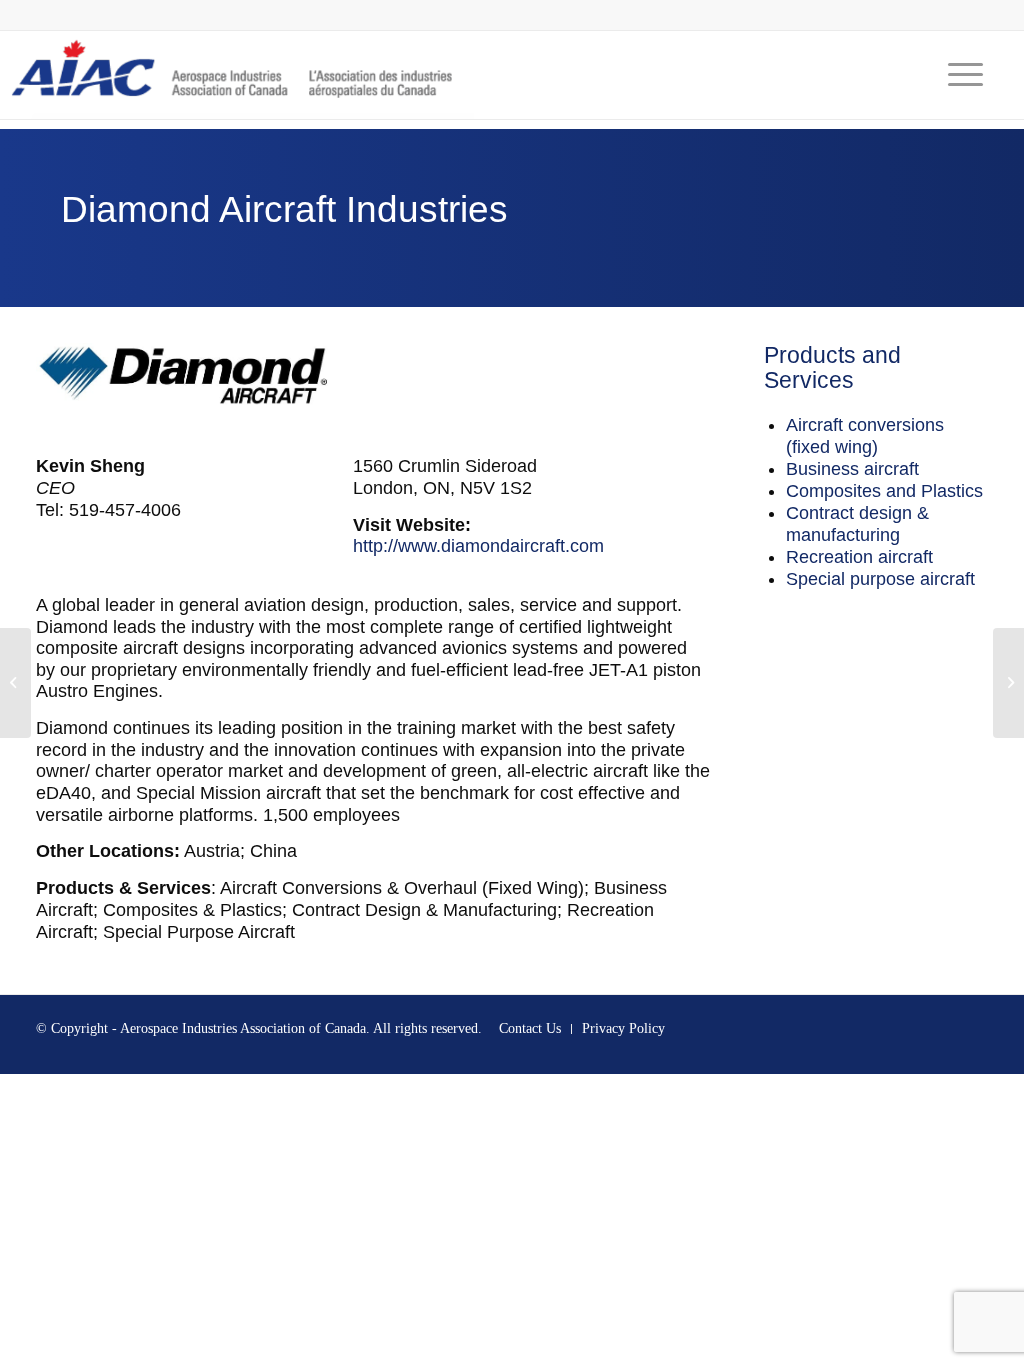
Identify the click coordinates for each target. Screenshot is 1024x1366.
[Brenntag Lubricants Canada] (15, 683)
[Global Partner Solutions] (1008, 683)
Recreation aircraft (859, 557)
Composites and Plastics (884, 491)
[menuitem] (959, 75)
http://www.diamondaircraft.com (478, 546)
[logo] (237, 75)
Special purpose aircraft (880, 579)
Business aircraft (852, 469)
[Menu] (959, 75)
